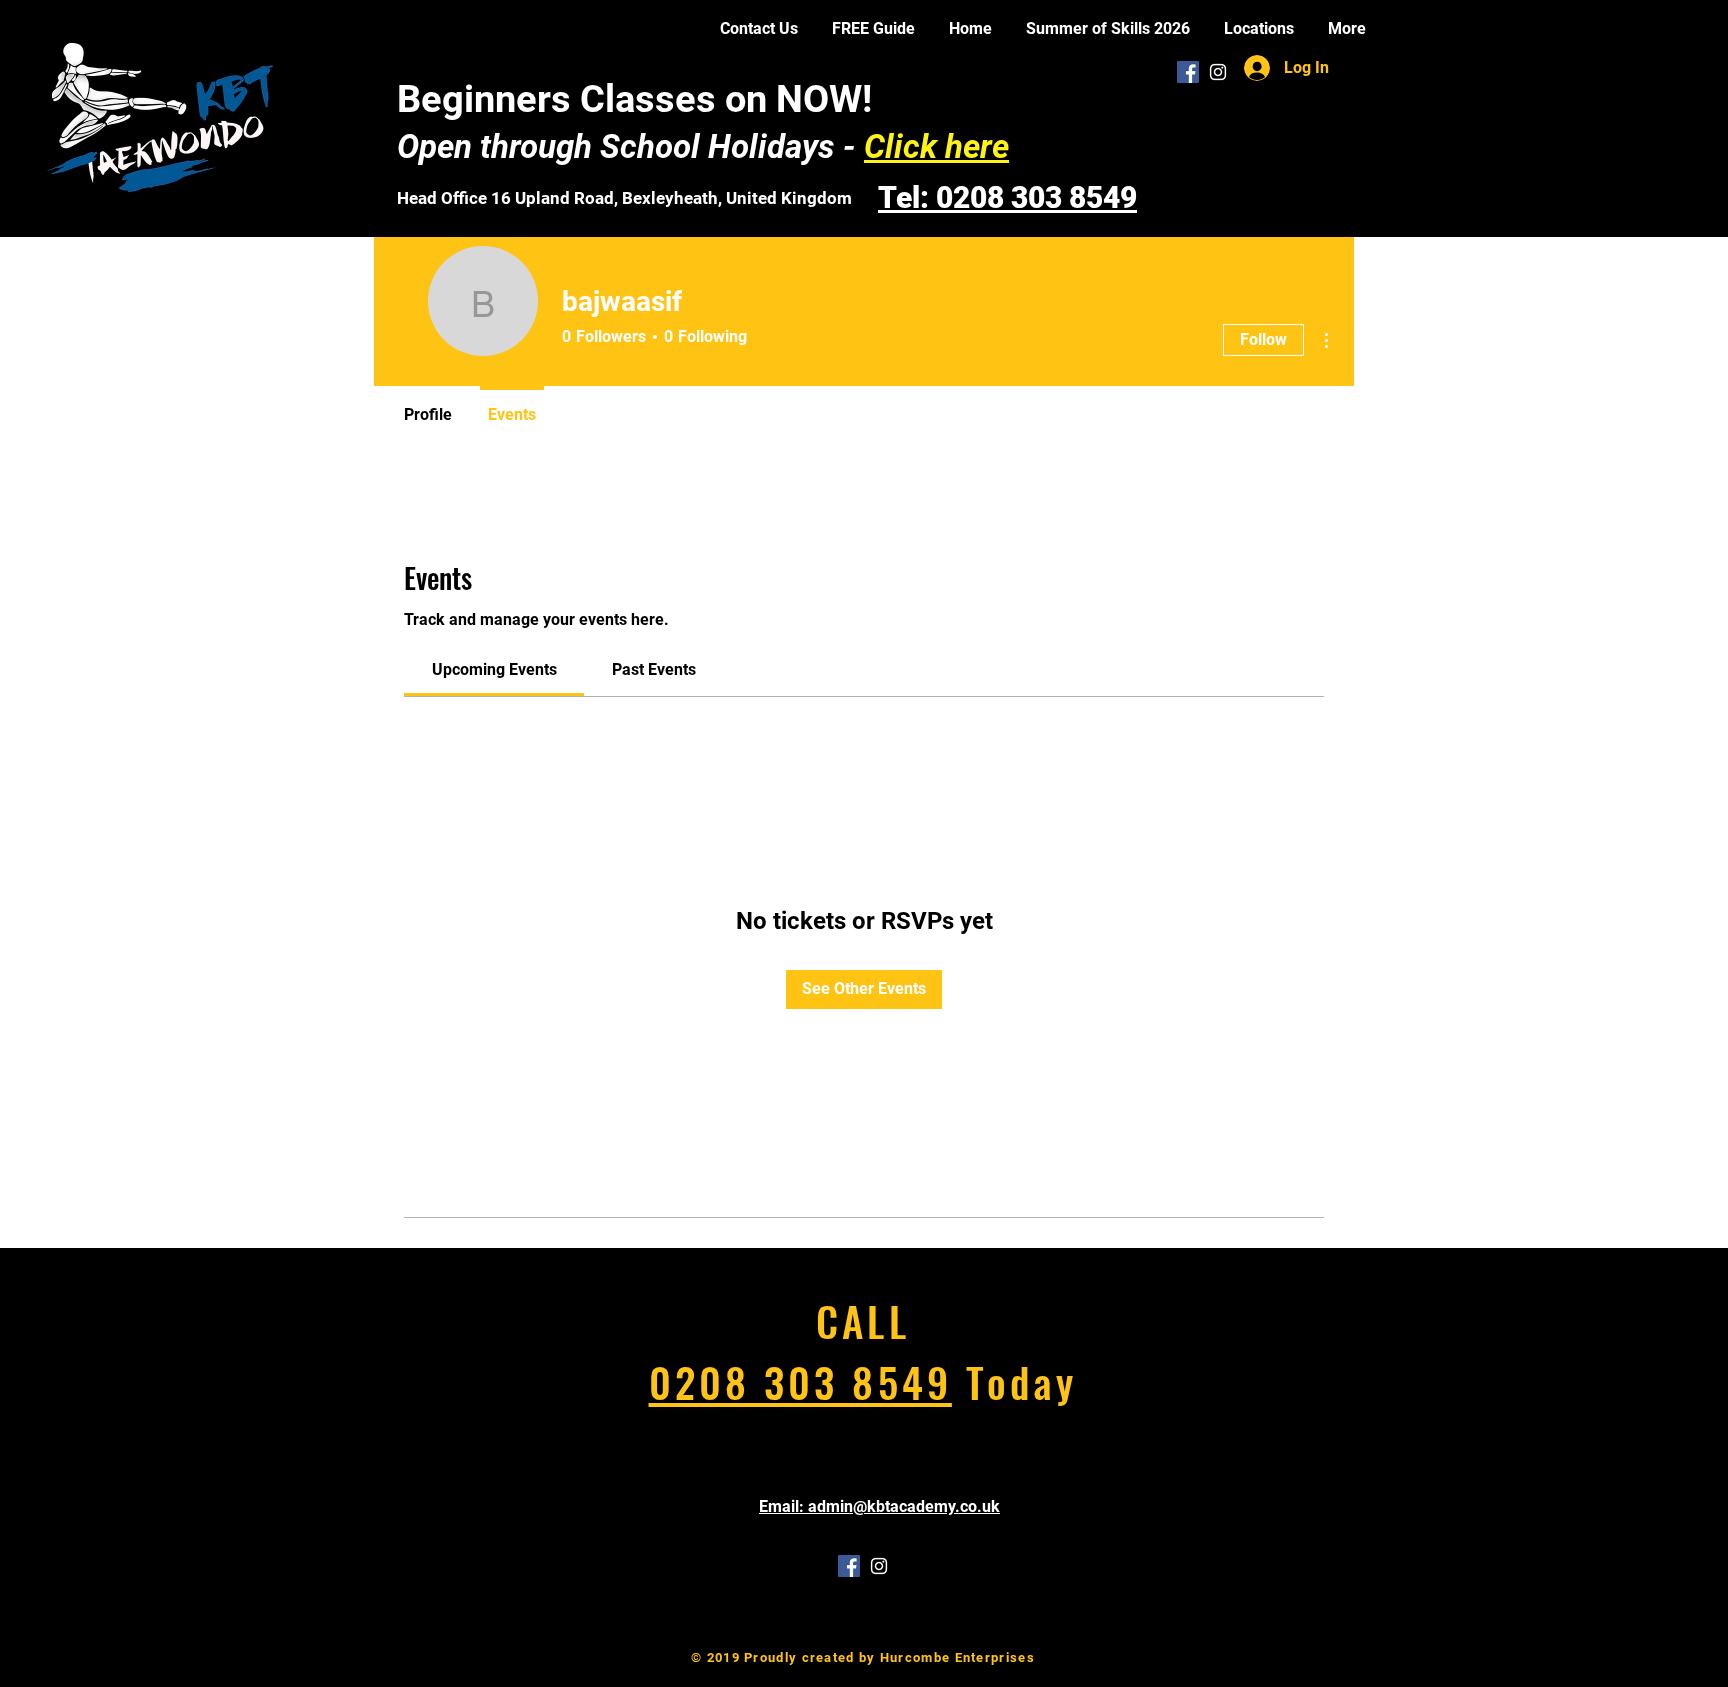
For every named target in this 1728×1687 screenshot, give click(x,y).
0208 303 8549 (800, 1381)
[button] (1259, 28)
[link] (494, 669)
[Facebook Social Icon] (1188, 72)
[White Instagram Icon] (1218, 72)
